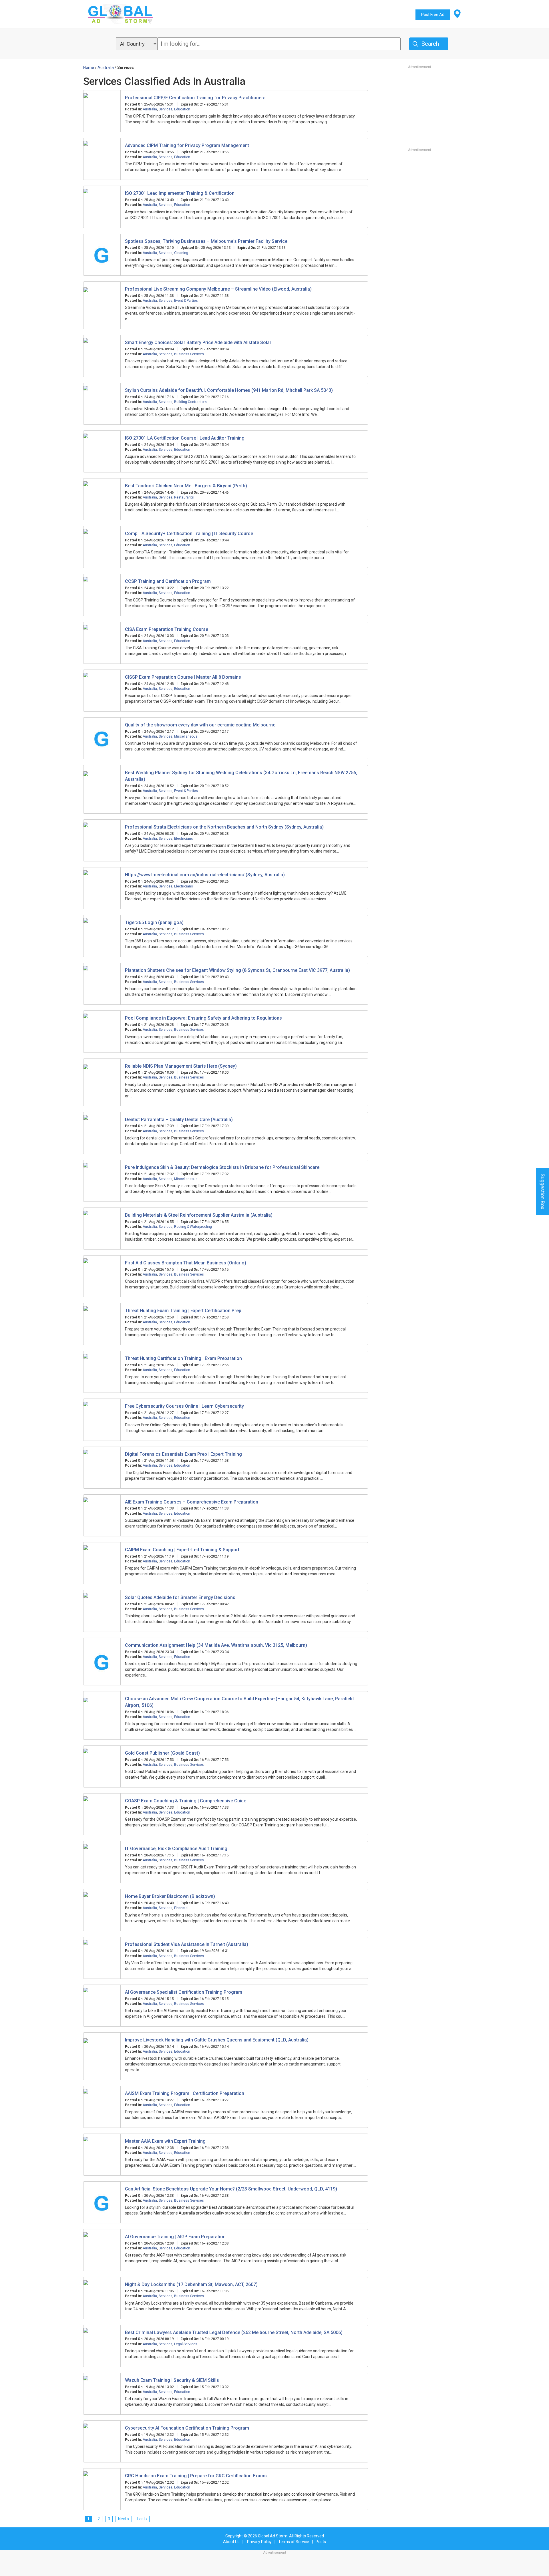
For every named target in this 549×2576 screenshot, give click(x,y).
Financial (181, 1908)
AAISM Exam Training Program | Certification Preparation (185, 2093)
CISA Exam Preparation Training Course (167, 629)
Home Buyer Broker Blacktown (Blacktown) (170, 1896)
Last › (142, 2519)
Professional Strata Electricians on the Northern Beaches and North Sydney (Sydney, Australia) (224, 827)
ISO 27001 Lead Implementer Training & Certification (180, 193)
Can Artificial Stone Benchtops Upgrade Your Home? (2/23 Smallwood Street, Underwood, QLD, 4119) (231, 2189)
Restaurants (184, 497)
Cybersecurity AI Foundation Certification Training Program (187, 2428)
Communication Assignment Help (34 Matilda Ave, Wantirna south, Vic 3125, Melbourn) (216, 1645)
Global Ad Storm (273, 2536)
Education (182, 109)
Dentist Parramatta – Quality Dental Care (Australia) (179, 1120)
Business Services (189, 354)
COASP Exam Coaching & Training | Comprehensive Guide (186, 1801)
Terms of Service (294, 2542)
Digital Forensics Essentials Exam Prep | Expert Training (183, 1454)
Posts (321, 2542)
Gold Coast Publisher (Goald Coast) (162, 1753)
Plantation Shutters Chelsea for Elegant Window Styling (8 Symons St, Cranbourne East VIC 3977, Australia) (237, 970)
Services (166, 109)
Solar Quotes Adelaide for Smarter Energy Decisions (180, 1597)
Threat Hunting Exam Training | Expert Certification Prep (183, 1311)
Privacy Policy (259, 2542)
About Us (231, 2542)
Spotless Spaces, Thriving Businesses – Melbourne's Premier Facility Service (206, 241)
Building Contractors (190, 402)
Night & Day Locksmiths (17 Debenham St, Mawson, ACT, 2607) (191, 2284)
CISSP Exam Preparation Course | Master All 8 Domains (183, 677)
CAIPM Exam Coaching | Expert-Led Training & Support (182, 1550)
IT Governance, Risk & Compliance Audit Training (176, 1849)
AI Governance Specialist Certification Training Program (184, 1992)
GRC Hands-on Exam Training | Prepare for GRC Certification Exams (196, 2476)
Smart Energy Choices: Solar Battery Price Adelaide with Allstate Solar (198, 342)
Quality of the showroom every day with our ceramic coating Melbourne (200, 725)
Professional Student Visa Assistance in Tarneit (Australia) (187, 1944)
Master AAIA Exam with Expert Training (165, 2141)
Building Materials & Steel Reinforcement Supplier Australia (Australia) (199, 1215)
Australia (150, 109)
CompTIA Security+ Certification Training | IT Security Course (189, 534)
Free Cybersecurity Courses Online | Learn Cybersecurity (184, 1406)
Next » (124, 2519)
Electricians (184, 839)
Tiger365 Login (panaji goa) (154, 922)
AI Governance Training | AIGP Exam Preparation (175, 2237)
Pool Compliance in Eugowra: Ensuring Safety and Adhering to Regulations (203, 1018)
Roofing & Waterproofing (193, 1227)
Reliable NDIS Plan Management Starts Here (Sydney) (181, 1066)
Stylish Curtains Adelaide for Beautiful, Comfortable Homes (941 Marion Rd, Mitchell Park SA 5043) (229, 390)
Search (430, 44)
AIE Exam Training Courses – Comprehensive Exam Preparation (192, 1502)
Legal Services (186, 2344)
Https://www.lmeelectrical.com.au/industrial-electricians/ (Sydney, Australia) (205, 875)
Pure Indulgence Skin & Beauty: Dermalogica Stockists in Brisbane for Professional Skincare (222, 1167)
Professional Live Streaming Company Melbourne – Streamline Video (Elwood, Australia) (218, 289)
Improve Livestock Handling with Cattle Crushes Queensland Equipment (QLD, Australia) (217, 2040)
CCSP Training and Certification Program (168, 581)
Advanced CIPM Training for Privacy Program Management (187, 145)
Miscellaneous (186, 736)
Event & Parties (186, 301)
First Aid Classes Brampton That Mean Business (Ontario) (186, 1263)
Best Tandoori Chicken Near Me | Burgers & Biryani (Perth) (186, 486)
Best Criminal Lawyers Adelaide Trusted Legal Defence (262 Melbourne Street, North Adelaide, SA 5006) (234, 2332)
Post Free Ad (433, 15)
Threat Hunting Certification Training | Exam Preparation (183, 1358)
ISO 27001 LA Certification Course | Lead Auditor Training (185, 438)
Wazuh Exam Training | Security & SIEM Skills (172, 2380)
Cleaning (181, 253)
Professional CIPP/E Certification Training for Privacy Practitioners (195, 98)
